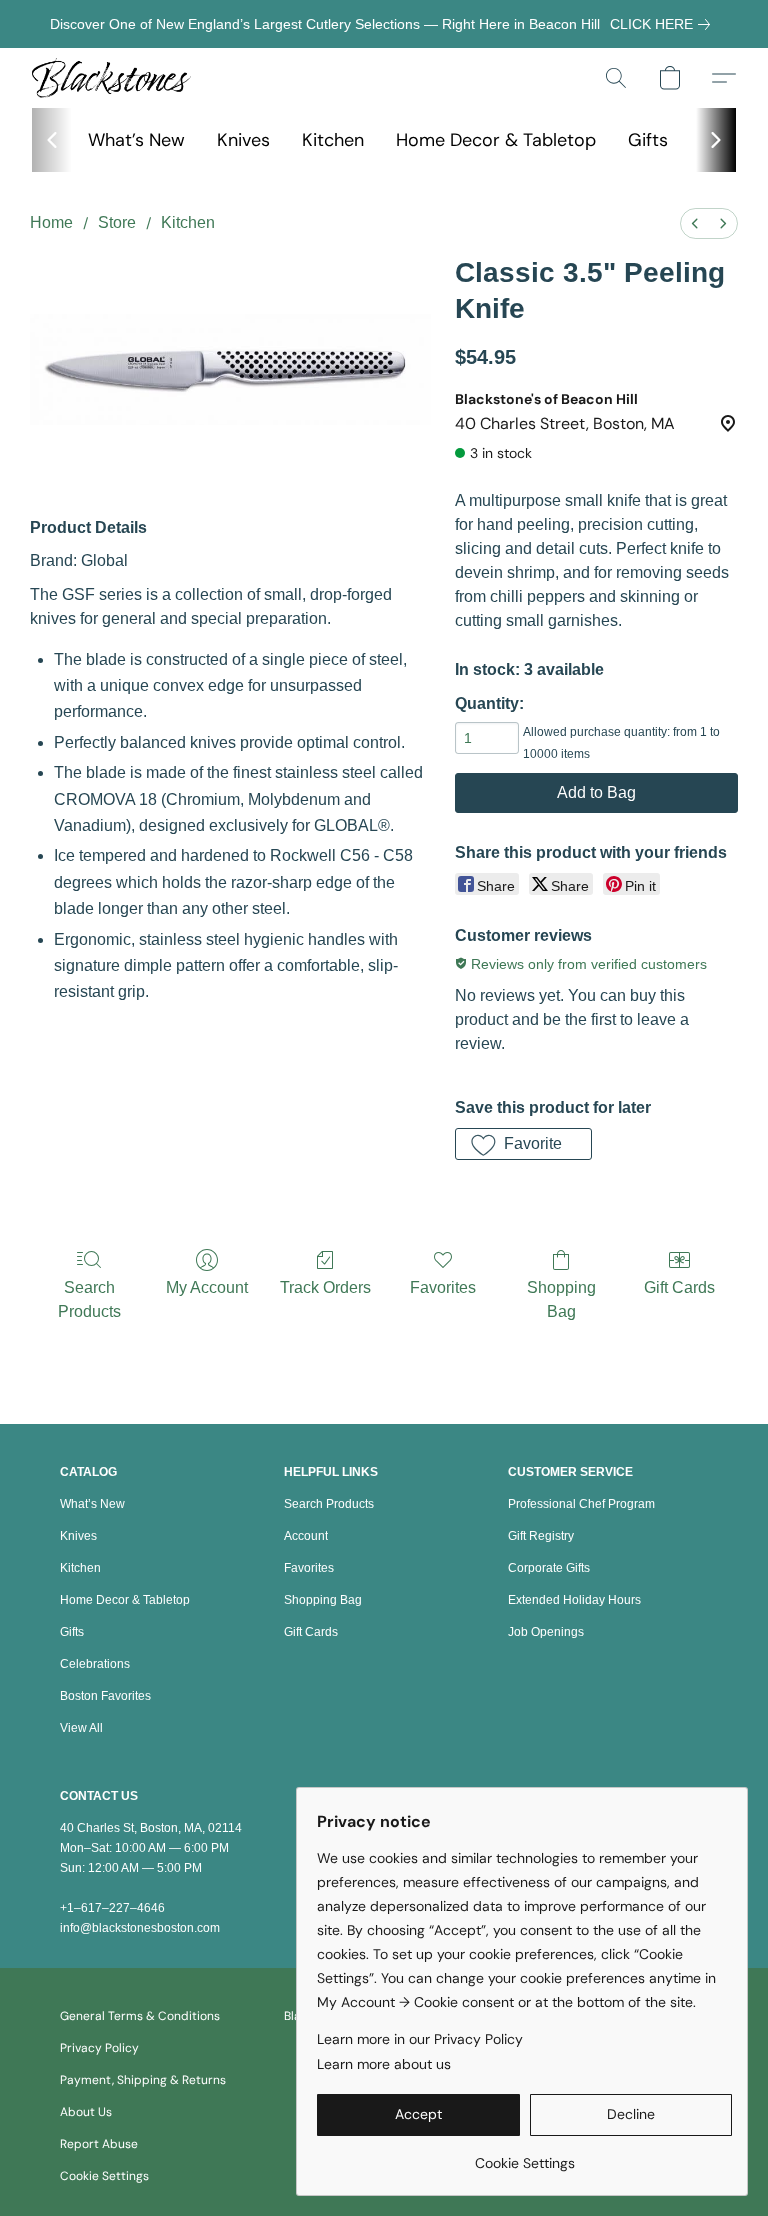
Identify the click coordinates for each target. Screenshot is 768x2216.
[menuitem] (695, 223)
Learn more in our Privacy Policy (420, 2039)
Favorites (443, 1287)
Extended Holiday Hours (574, 1600)
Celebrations (95, 1664)
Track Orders (325, 1287)
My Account (207, 1287)
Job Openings (546, 1632)
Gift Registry (541, 1536)
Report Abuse (99, 2144)
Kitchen (333, 140)
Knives (243, 140)
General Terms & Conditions (140, 2016)
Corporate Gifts (549, 1568)
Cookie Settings (104, 2176)
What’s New (136, 140)
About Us (86, 2112)
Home (51, 222)
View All (81, 1728)
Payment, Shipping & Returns (143, 2080)
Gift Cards (679, 1287)
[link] (664, 24)
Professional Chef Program (581, 1504)
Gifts (648, 140)
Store (117, 222)
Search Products (89, 1299)
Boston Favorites (105, 1696)
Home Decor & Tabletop (496, 140)
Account (306, 1536)
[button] (111, 78)
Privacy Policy (99, 2048)
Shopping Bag (561, 1299)
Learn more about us (384, 2064)
